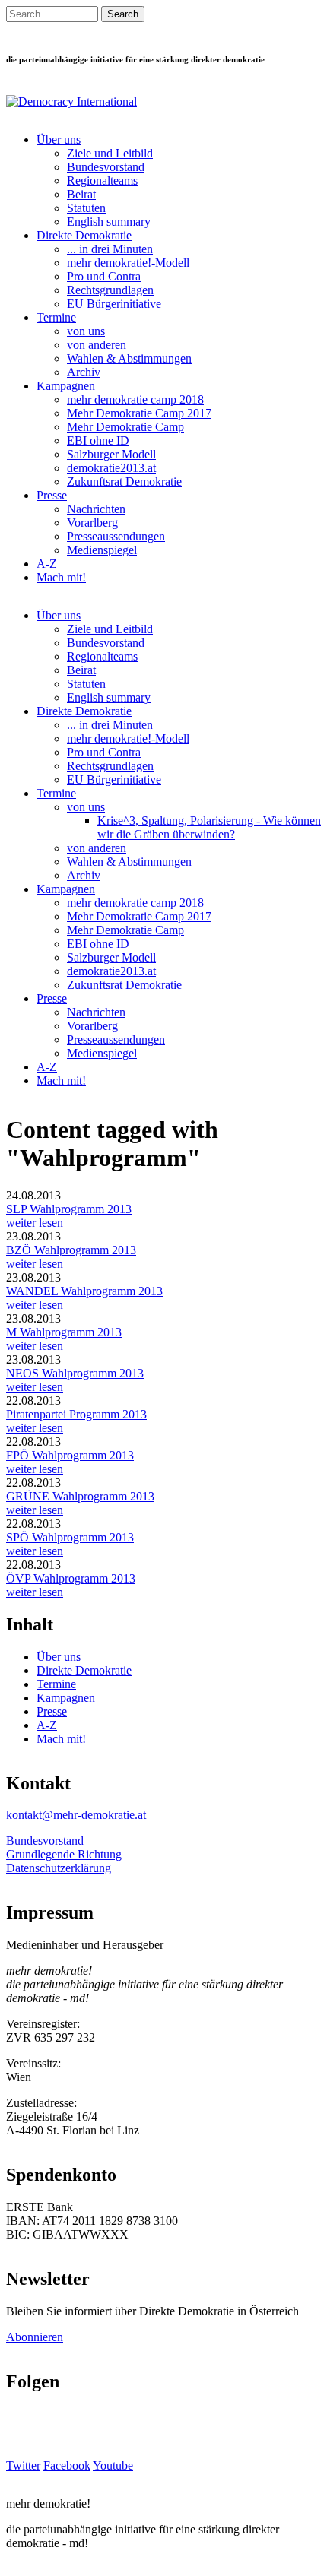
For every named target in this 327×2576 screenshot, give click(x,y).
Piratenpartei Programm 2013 (76, 1414)
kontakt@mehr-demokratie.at (76, 1815)
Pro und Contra (104, 276)
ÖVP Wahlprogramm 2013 (71, 1578)
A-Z (47, 564)
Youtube (113, 2465)
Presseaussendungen (116, 536)
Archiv (84, 372)
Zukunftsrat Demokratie (124, 482)
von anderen (97, 345)
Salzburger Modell (111, 454)
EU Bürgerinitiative (114, 304)
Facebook (67, 2465)
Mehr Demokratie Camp (125, 427)
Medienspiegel (102, 550)
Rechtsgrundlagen (110, 290)
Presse (52, 495)
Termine (56, 317)
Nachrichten (96, 509)
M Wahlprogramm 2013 (64, 1332)
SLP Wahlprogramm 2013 (69, 1209)
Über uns (59, 139)
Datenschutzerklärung (59, 1868)
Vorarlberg (92, 523)
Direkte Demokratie (84, 235)
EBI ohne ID (98, 440)
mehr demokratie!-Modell (128, 263)
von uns (86, 331)
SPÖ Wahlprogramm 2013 (70, 1537)
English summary (109, 222)
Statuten (86, 208)
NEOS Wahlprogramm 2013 (75, 1373)
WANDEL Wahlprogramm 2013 (84, 1291)
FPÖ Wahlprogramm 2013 (70, 1455)
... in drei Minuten (110, 249)
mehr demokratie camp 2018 (135, 399)
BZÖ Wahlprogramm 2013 (71, 1250)
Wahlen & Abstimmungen (129, 358)
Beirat (81, 194)
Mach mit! (61, 577)
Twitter (23, 2465)
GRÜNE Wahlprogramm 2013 (80, 1496)
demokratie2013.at (111, 468)
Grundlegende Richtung (64, 1854)
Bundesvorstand (106, 167)
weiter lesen (35, 1223)
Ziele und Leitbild (110, 153)
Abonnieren (35, 2337)
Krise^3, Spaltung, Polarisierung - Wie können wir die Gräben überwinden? (209, 827)
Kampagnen (66, 386)
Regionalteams (102, 181)
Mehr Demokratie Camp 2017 (139, 413)
